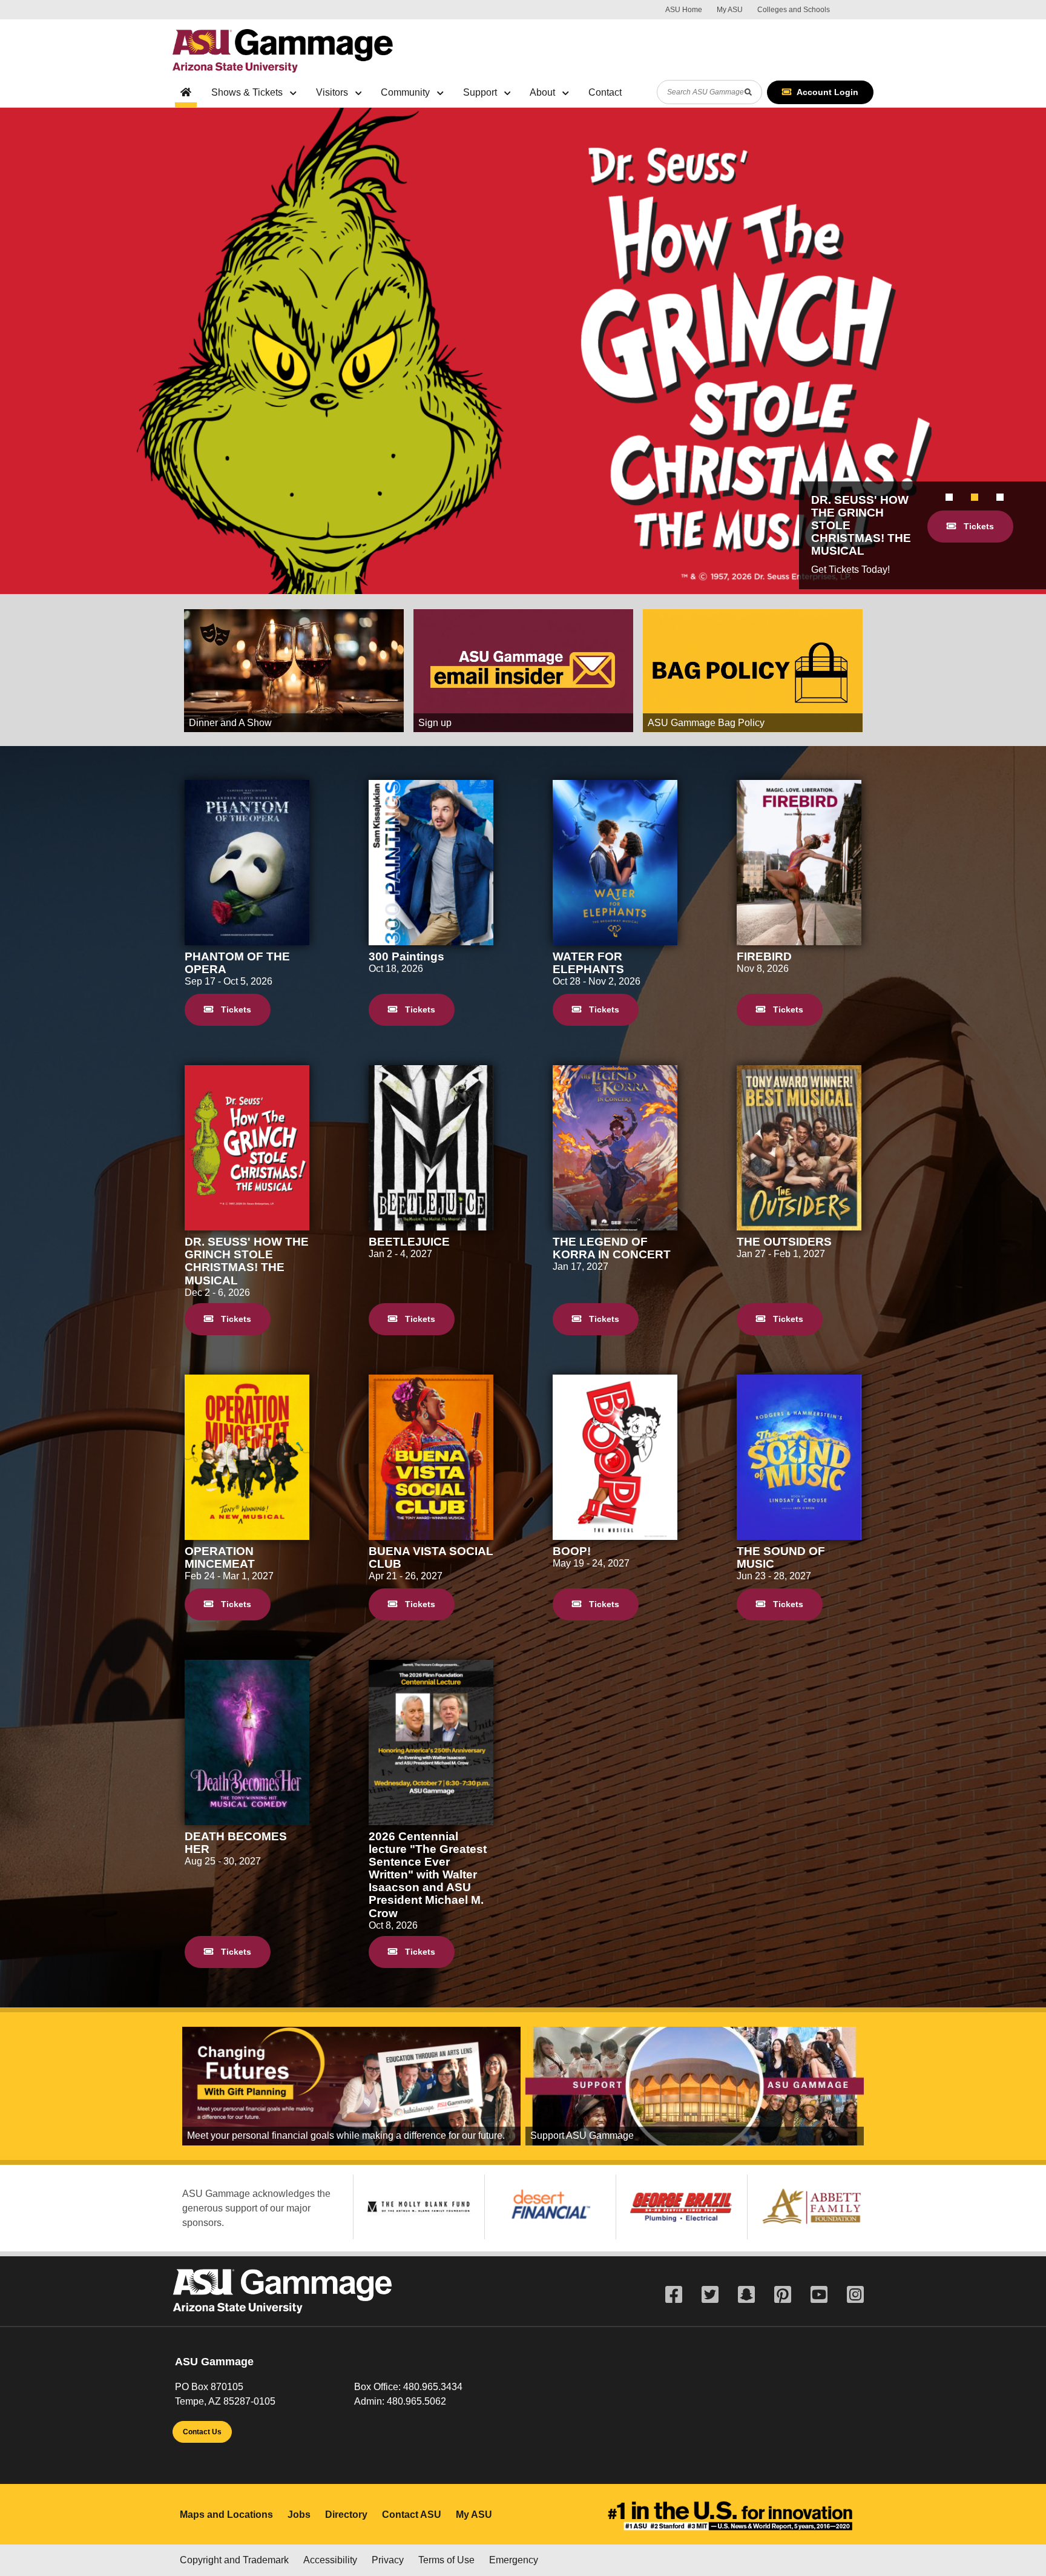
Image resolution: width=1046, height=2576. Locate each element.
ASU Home (684, 10)
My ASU (730, 10)
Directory (346, 2515)
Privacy (388, 2560)
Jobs (299, 2515)
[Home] (283, 51)
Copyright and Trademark (234, 2560)
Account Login (827, 92)
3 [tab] (1000, 497)
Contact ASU (412, 2515)
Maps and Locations (226, 2515)
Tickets (978, 526)
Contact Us (202, 2432)
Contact (605, 92)
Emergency (514, 2560)
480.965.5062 (416, 2401)
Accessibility (330, 2560)
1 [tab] (949, 497)
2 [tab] (975, 497)
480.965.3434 (433, 2387)
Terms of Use (446, 2560)
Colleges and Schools (794, 10)
